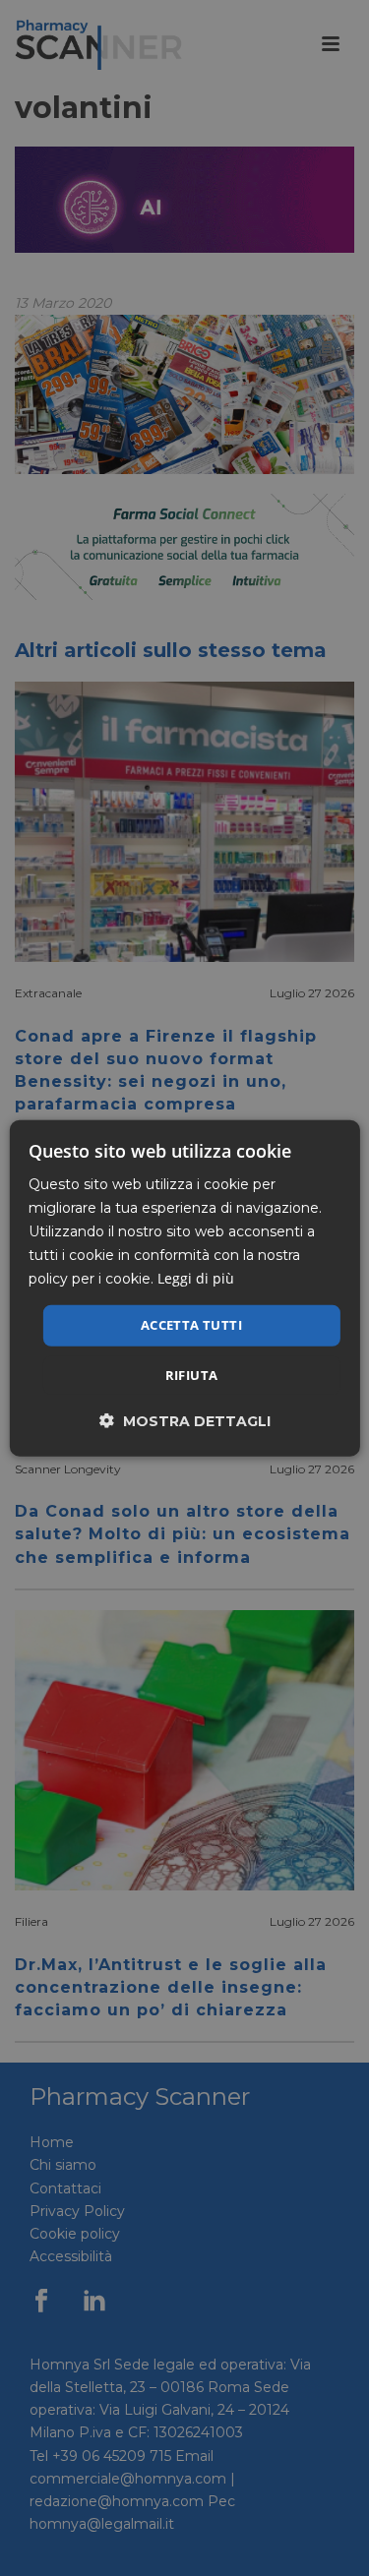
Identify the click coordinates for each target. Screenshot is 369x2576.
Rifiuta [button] (192, 1375)
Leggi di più (196, 1278)
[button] (185, 1421)
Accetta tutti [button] (191, 1325)
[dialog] (184, 1288)
